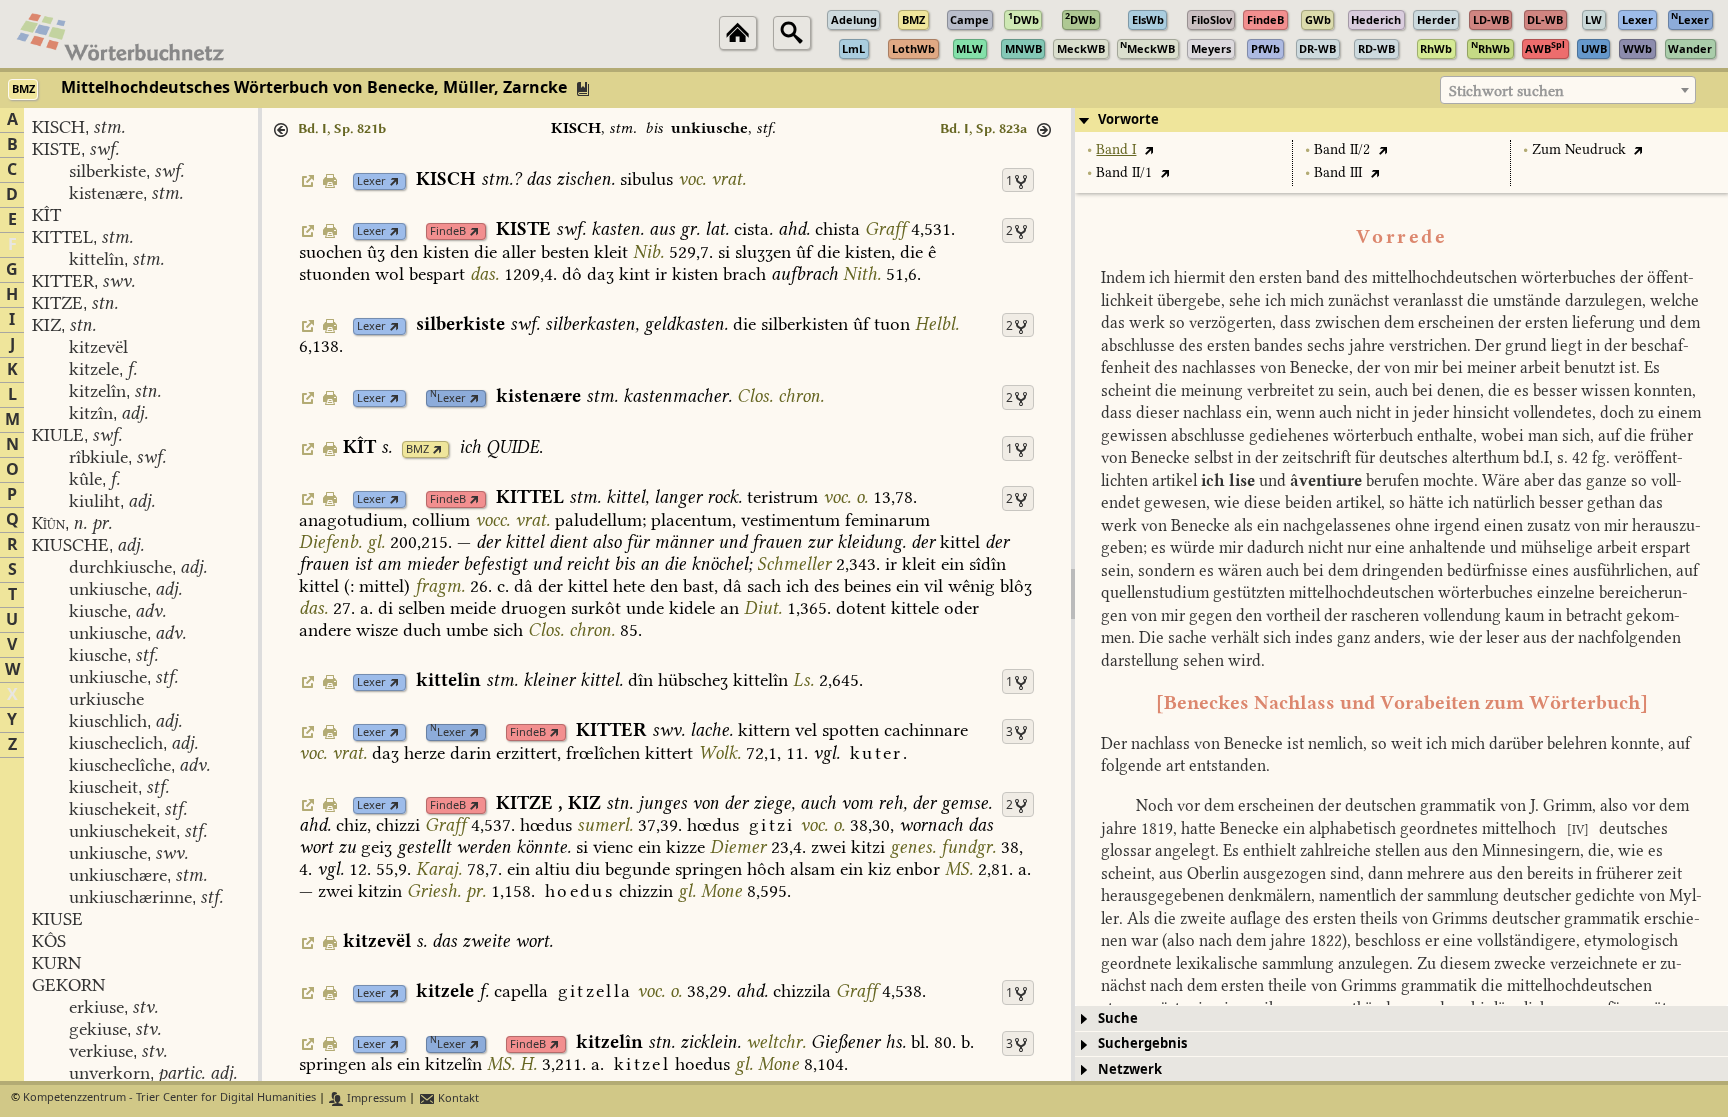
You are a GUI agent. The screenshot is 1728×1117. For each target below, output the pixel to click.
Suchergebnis (1142, 1043)
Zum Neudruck (1579, 149)
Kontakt (457, 1098)
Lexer (371, 181)
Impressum (375, 1098)
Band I (1116, 149)
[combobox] (1568, 90)
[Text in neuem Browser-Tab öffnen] (1148, 149)
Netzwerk (1130, 1069)
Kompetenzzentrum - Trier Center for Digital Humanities (169, 1098)
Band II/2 (1342, 149)
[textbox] (1568, 91)
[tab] (1401, 120)
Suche (1118, 1018)
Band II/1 (1124, 172)
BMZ (417, 449)
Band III (1338, 172)
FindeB (448, 231)
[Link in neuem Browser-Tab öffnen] (394, 181)
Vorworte (1128, 119)
